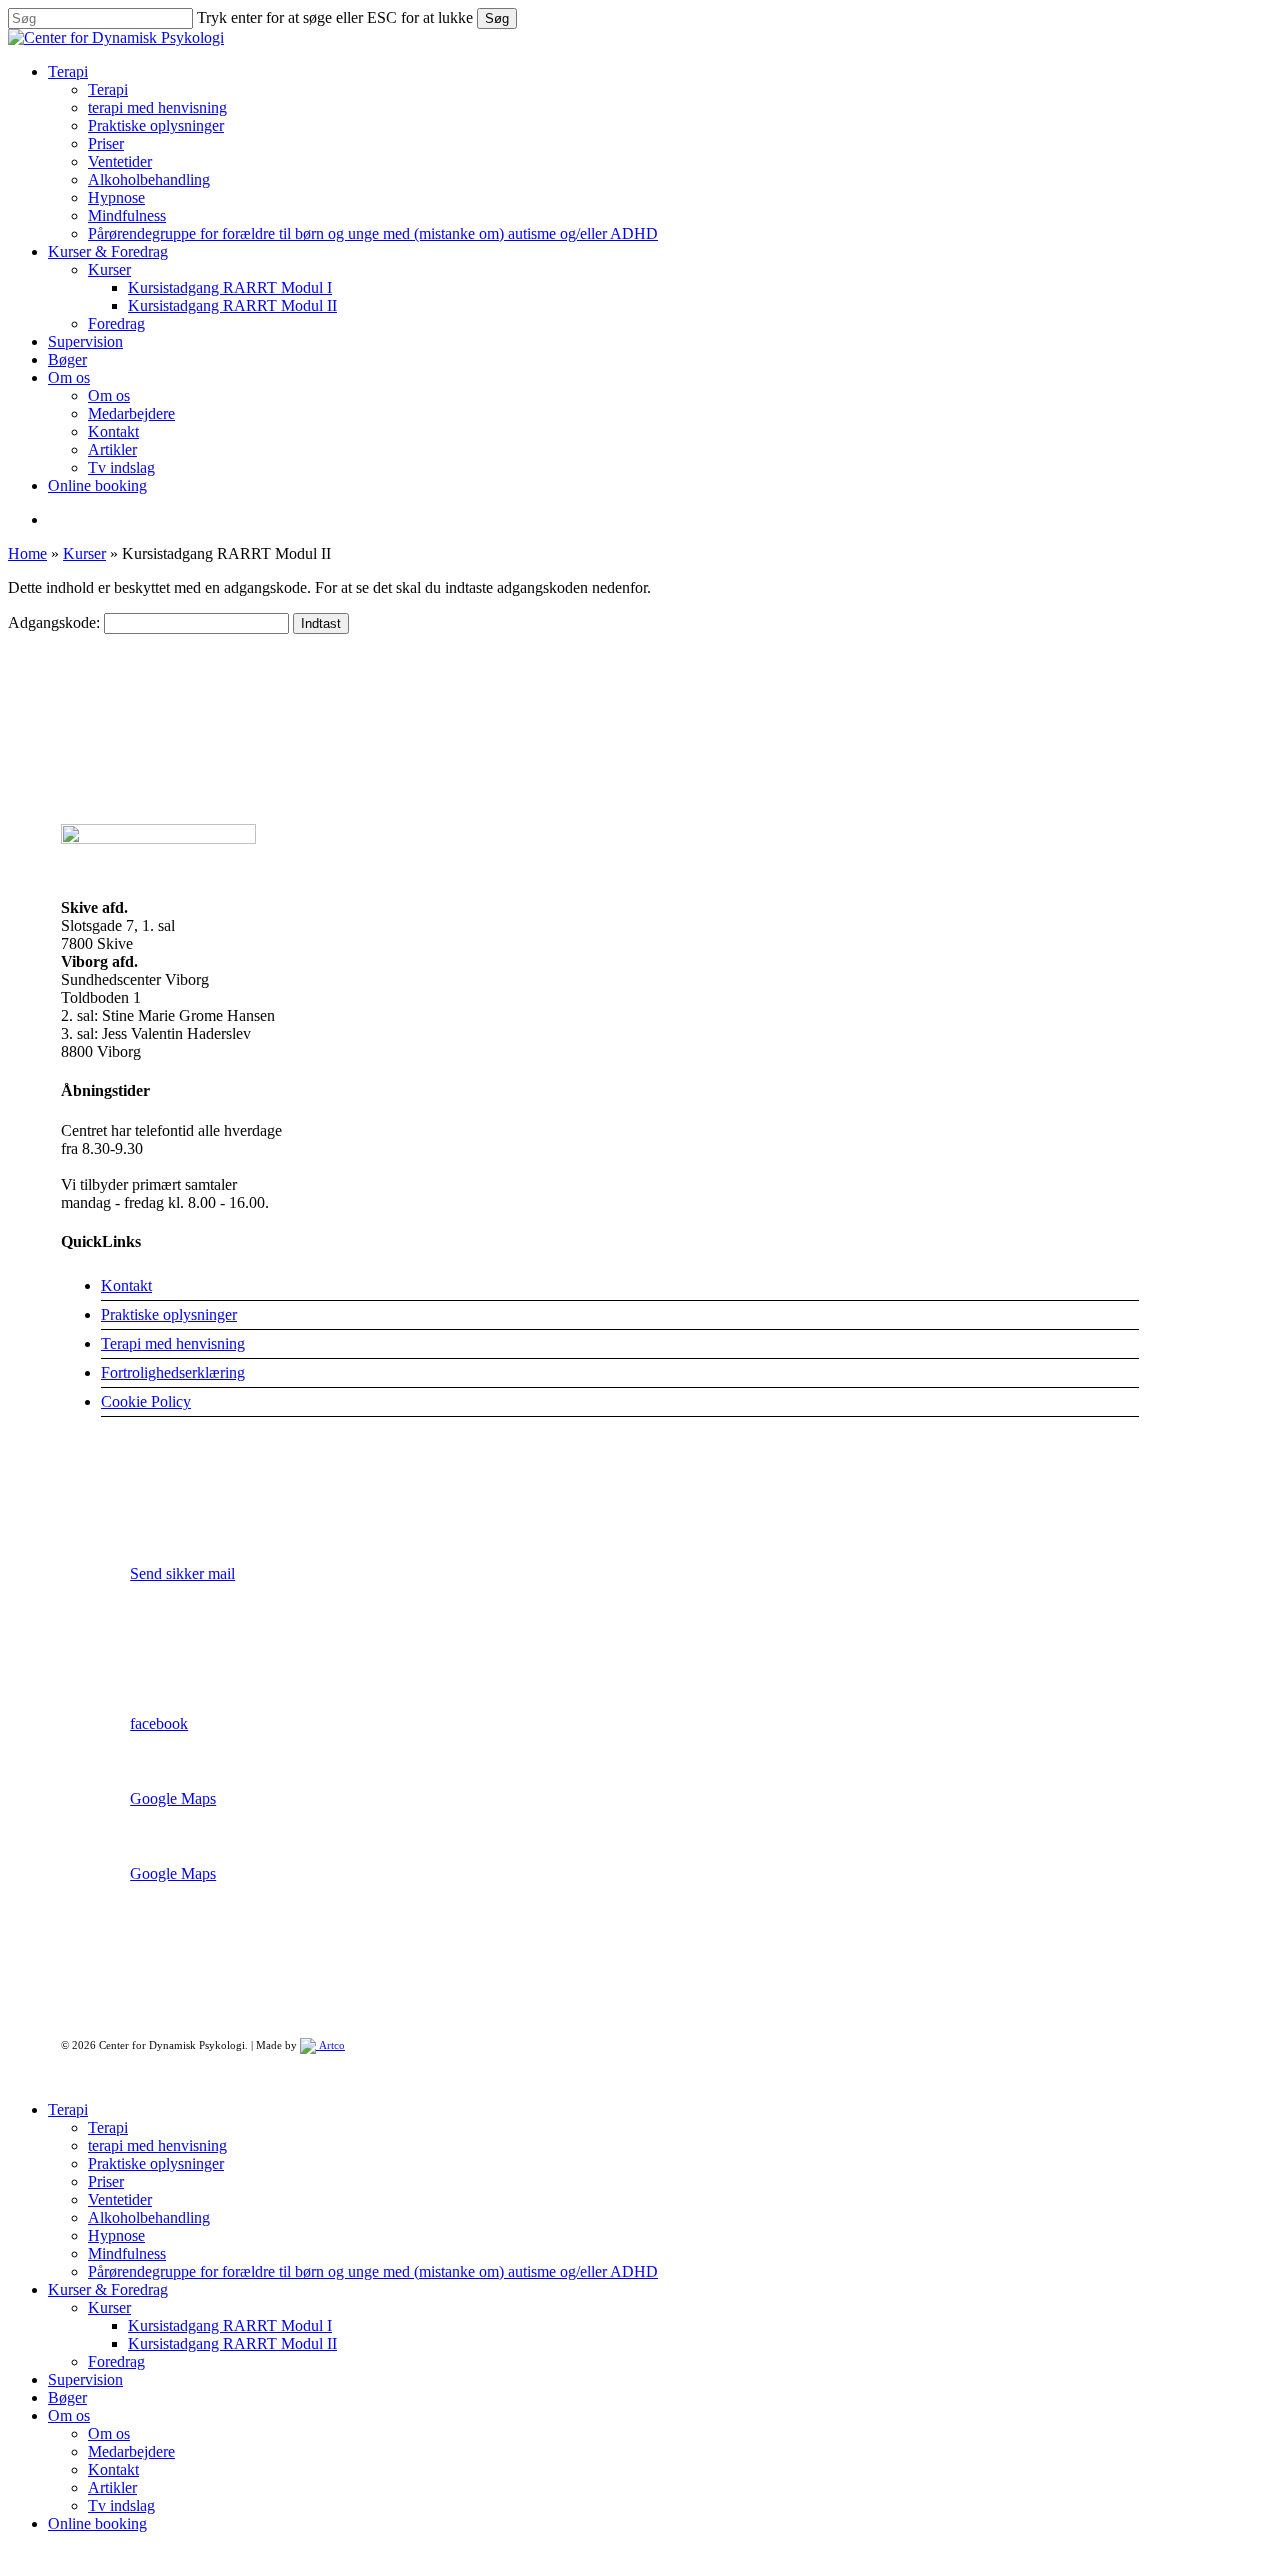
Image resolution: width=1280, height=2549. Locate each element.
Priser (106, 2181)
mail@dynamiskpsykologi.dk (222, 1648)
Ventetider (120, 2199)
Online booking (97, 2523)
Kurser (84, 553)
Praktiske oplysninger (169, 1314)
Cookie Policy (146, 1401)
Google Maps (173, 1798)
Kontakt (126, 1285)
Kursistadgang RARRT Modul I (230, 2325)
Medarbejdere (131, 2451)
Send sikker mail (182, 1573)
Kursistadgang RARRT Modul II (232, 2343)
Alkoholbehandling (149, 2217)
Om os (69, 2415)
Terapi (68, 2109)
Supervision (85, 2379)
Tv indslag (121, 2505)
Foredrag (116, 2361)
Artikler (112, 2487)
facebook (159, 1723)
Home (27, 553)
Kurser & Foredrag (108, 2289)
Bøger (67, 2397)
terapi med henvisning (157, 2145)
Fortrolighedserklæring (173, 1372)
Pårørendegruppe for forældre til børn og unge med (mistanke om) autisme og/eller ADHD (373, 2271)
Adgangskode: (56, 622)
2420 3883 (164, 1498)
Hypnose (116, 2235)
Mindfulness (127, 2253)
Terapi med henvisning (173, 1343)
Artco (330, 2045)
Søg (497, 18)
